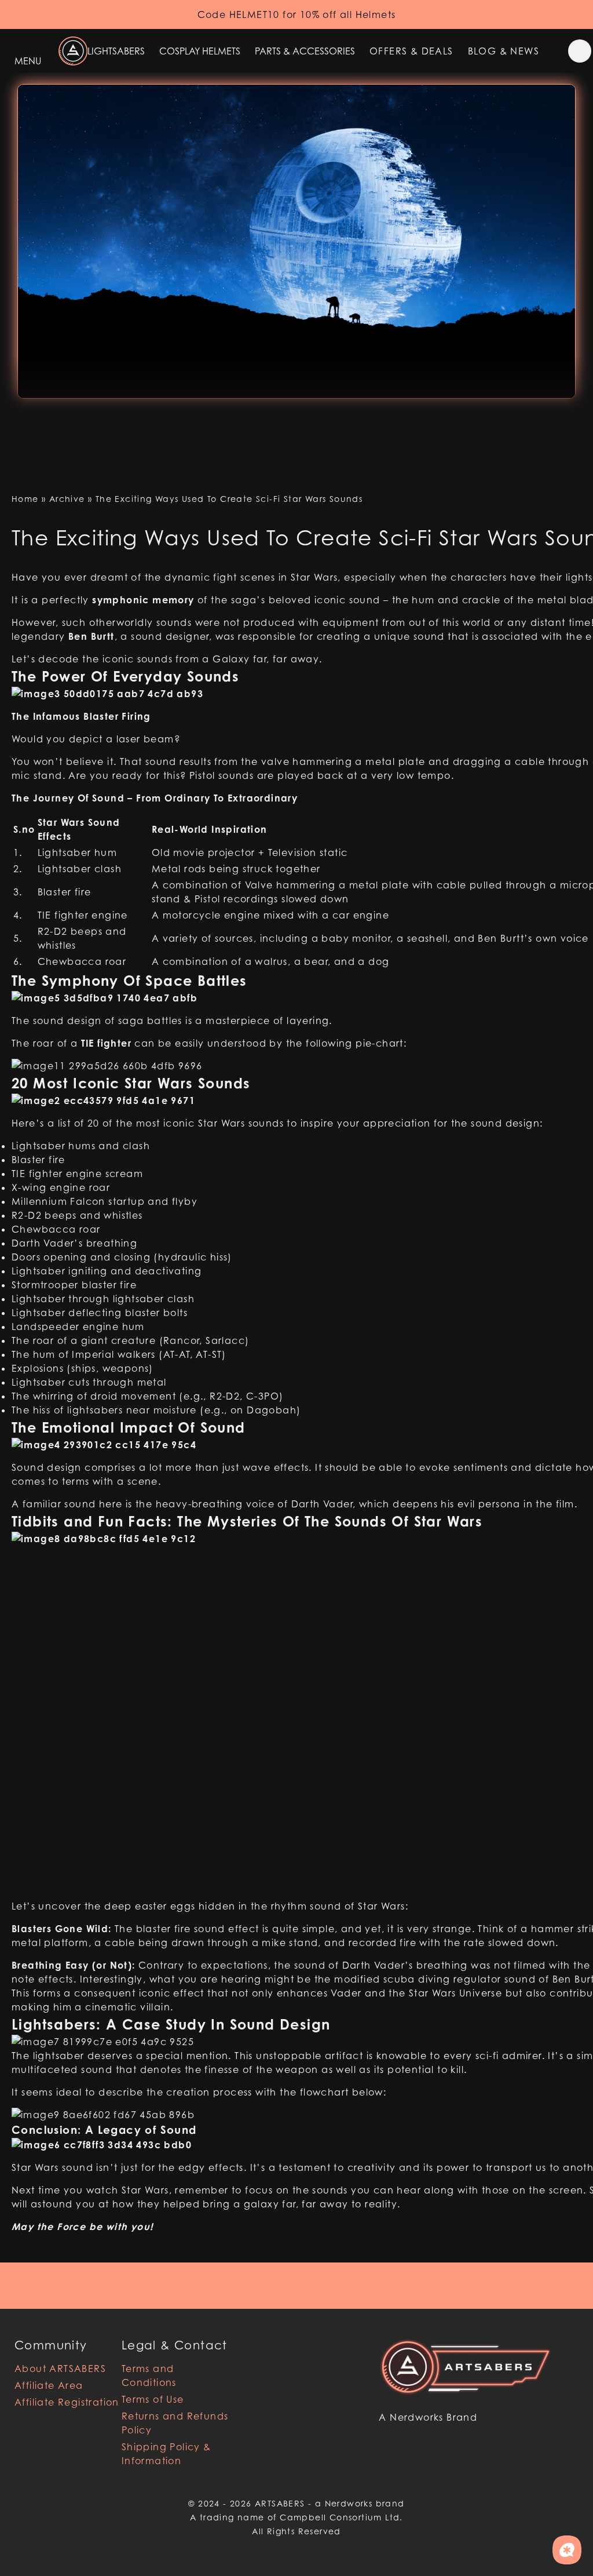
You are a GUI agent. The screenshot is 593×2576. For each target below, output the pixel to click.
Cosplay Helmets (200, 51)
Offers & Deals (411, 51)
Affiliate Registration (67, 2402)
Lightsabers (116, 51)
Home (25, 499)
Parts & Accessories (305, 51)
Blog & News (504, 51)
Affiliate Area (49, 2385)
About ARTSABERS (60, 2369)
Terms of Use (153, 2399)
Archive (67, 499)
